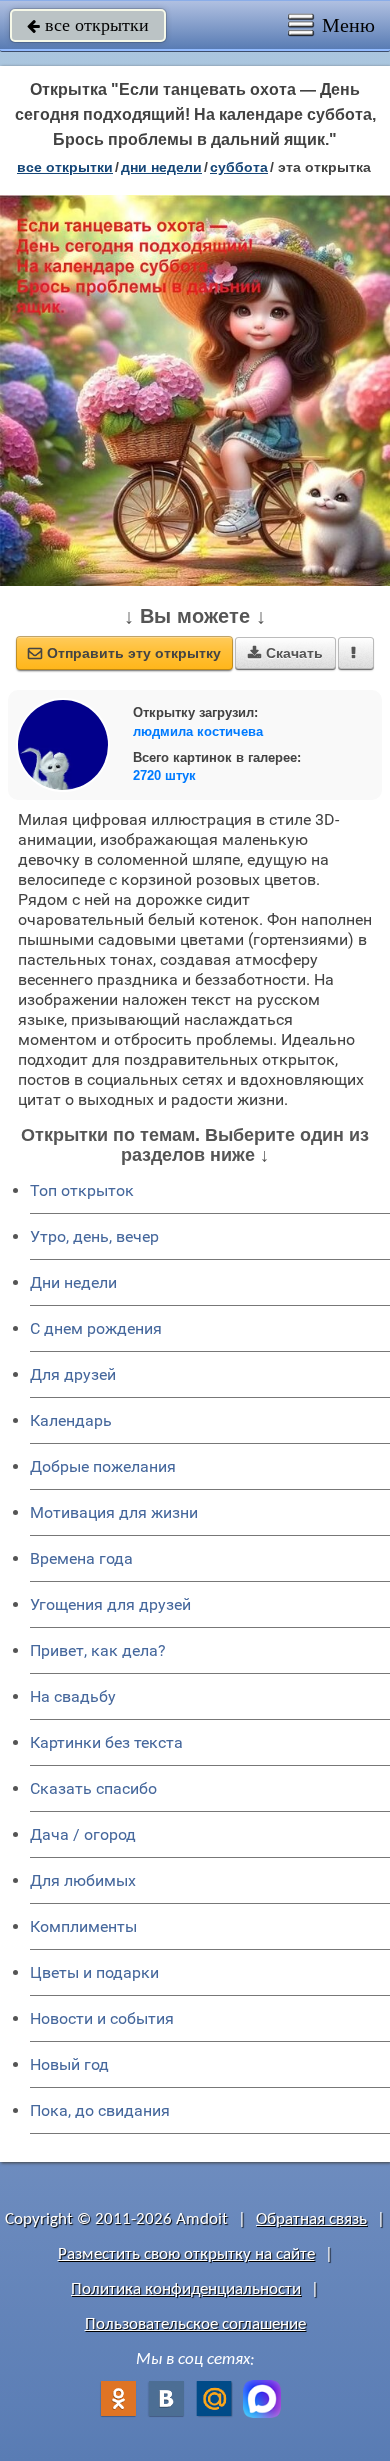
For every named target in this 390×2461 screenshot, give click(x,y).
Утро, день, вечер (94, 1236)
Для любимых (83, 1880)
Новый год (69, 2064)
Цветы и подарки (94, 1972)
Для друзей (73, 1374)
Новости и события (102, 2018)
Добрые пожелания (103, 1466)
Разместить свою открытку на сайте (186, 2254)
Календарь (71, 1420)
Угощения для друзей (110, 1604)
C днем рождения (96, 1328)
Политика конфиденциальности (186, 2289)
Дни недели (73, 1282)
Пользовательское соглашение (195, 2324)
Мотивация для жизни (114, 1512)
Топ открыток (82, 1190)
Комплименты (83, 1926)
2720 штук (164, 775)
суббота (239, 167)
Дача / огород (83, 1834)
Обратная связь (311, 2219)
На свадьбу (73, 1696)
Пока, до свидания (100, 2110)
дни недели (161, 167)
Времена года (81, 1558)
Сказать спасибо (93, 1788)
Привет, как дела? (98, 1650)
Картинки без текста (106, 1742)
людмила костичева (198, 731)
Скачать (285, 653)
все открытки (88, 25)
